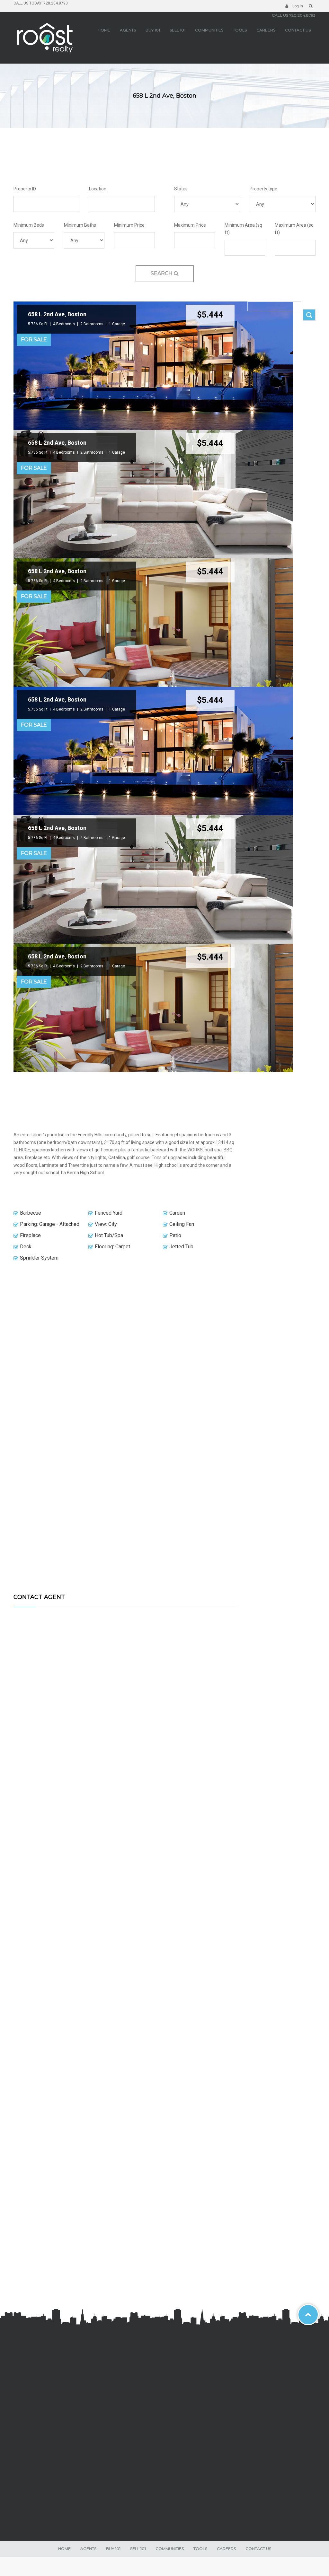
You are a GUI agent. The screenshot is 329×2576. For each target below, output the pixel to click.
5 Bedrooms (137, 2058)
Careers (266, 30)
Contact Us (298, 30)
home (104, 30)
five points (29, 2430)
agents (128, 30)
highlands (29, 2444)
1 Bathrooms (114, 2278)
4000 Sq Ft (113, 2271)
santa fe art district (37, 2437)
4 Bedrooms (64, 324)
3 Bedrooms (137, 2271)
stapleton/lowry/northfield (43, 2393)
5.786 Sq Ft (38, 324)
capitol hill (29, 2451)
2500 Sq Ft (113, 1845)
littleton (27, 2379)
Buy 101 (153, 30)
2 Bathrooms (92, 324)
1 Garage (117, 324)
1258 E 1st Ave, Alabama (125, 2259)
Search (162, 273)
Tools (240, 30)
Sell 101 (178, 30)
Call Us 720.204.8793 (294, 15)
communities (209, 30)
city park (27, 2415)
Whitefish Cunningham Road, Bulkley (125, 1833)
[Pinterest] (60, 2503)
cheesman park (34, 2423)
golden (26, 2386)
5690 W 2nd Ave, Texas (126, 2046)
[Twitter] (30, 2503)
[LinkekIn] (50, 2503)
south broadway (34, 2401)
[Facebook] (20, 2503)
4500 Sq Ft (113, 2058)
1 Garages (140, 1852)
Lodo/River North (35, 2458)
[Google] (40, 2503)
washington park (35, 2408)
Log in (297, 6)
